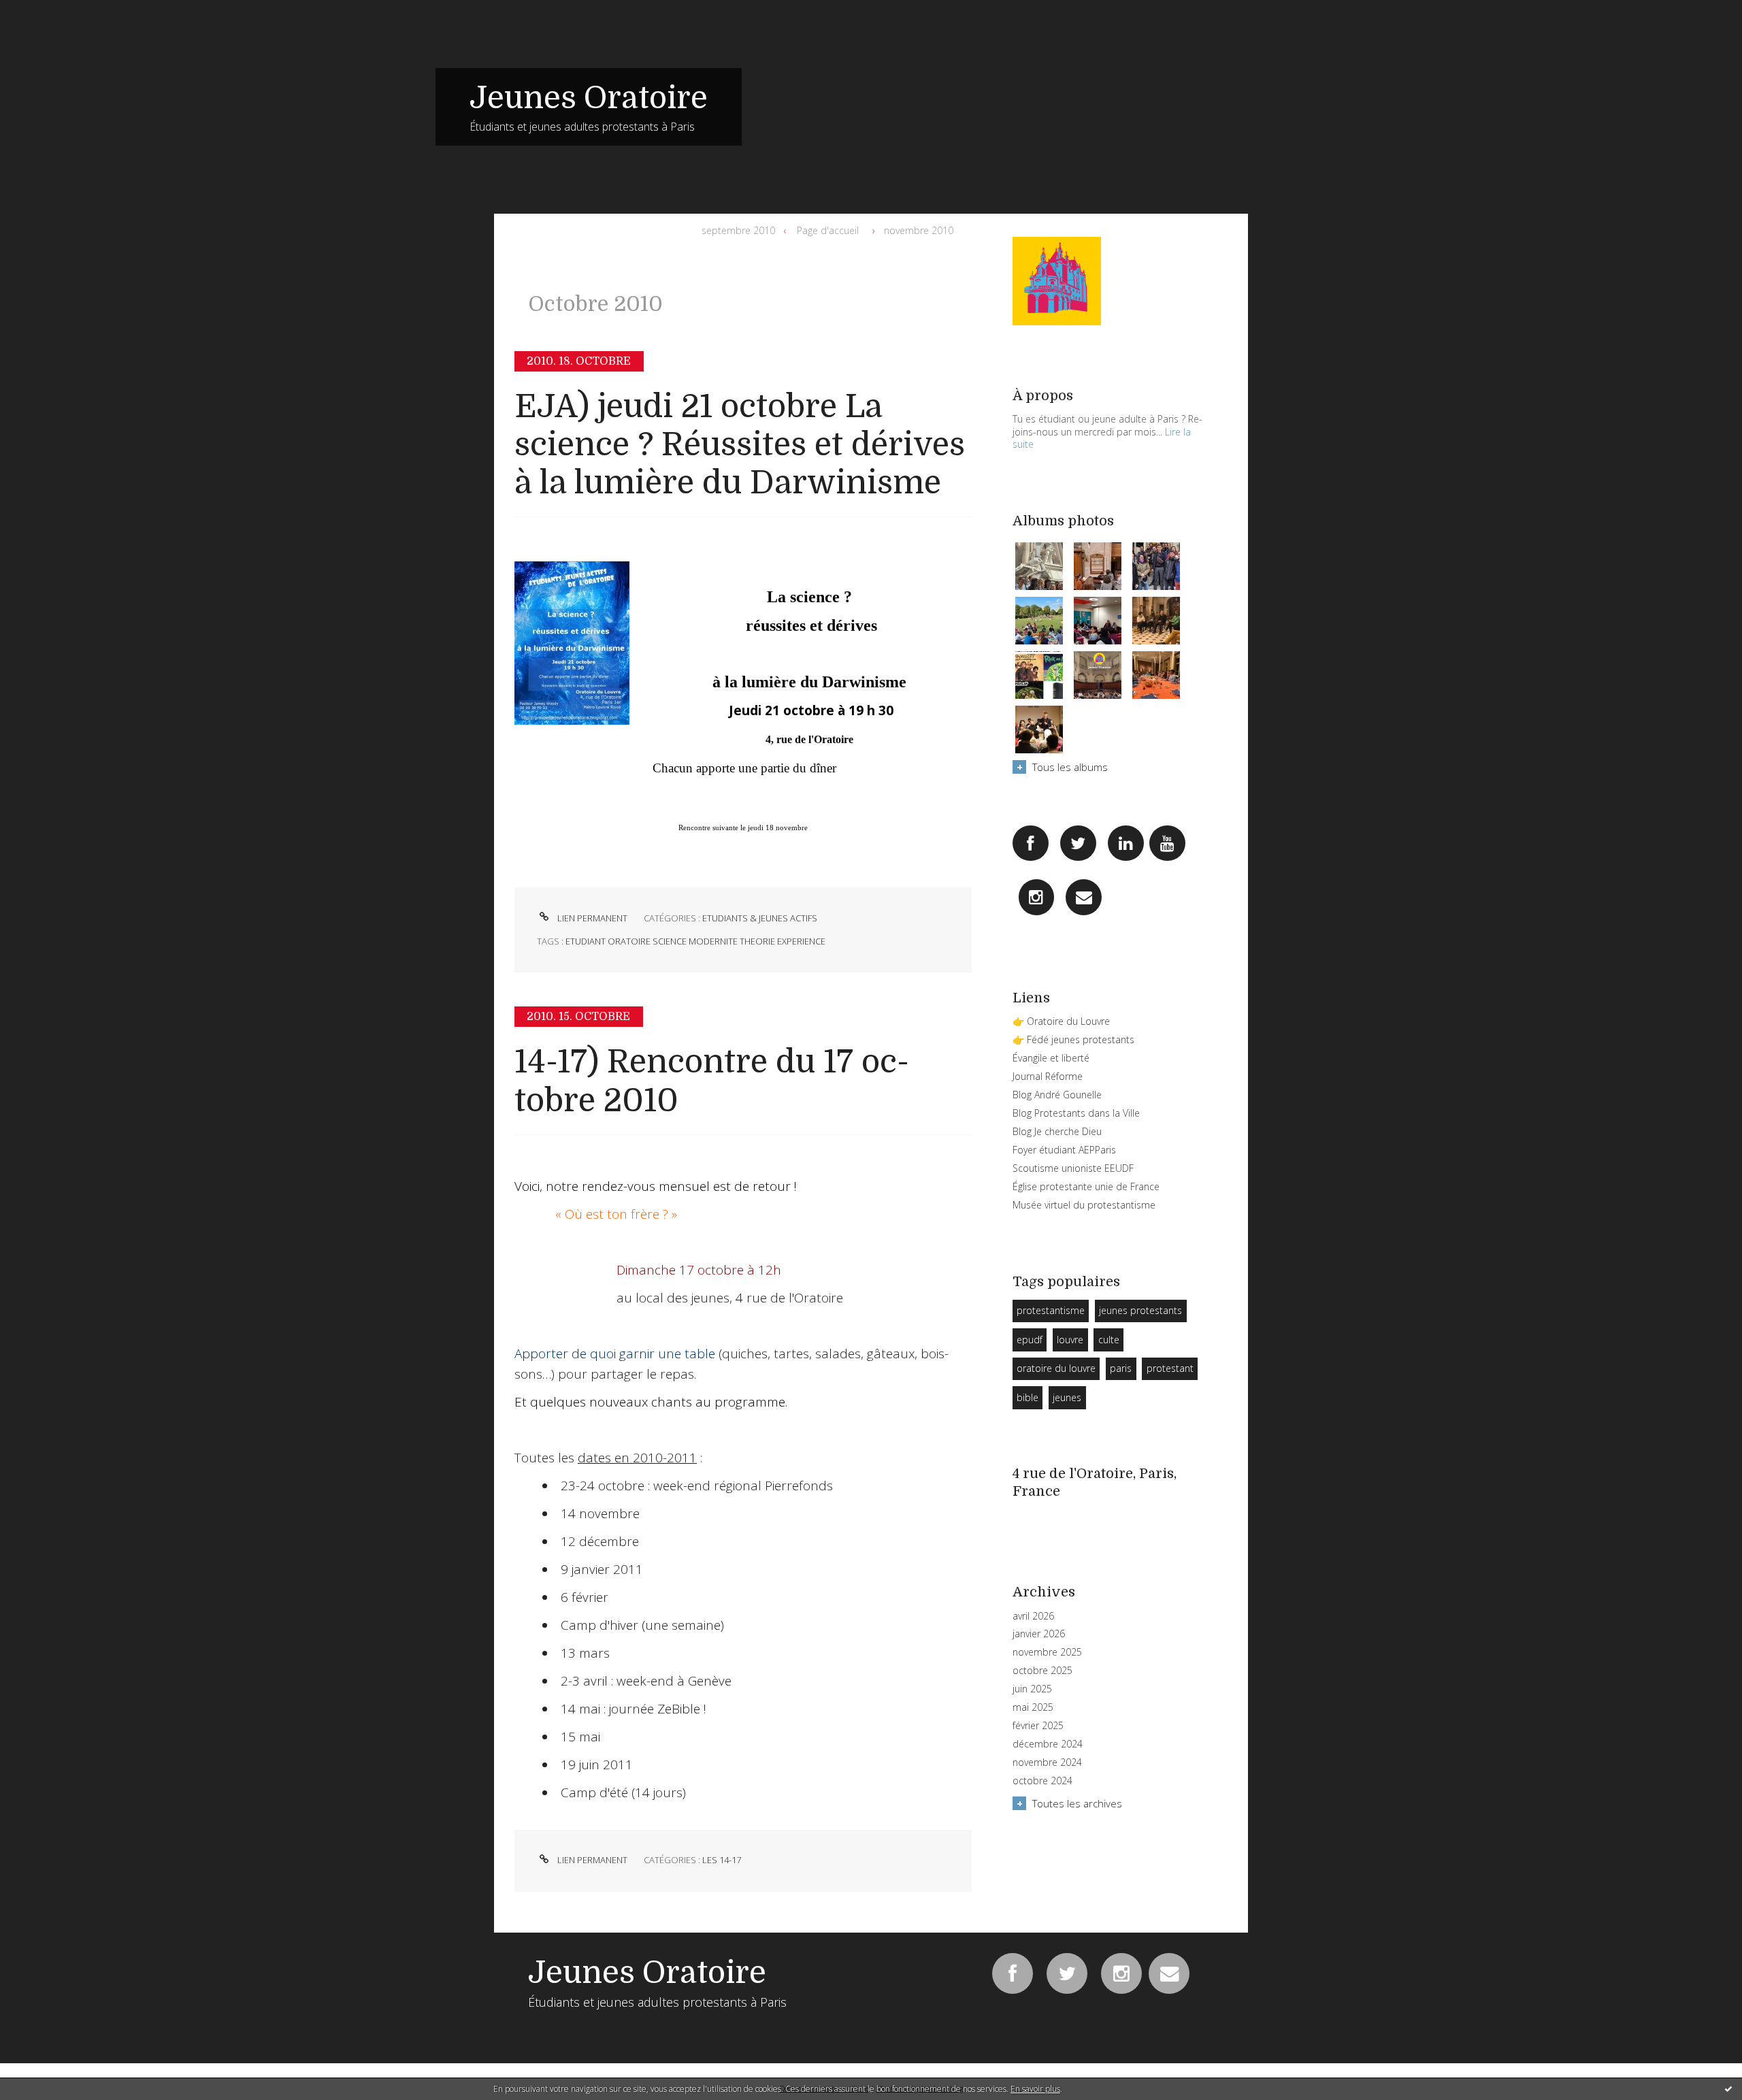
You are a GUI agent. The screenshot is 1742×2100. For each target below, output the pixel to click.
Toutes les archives (1077, 1803)
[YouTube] (1167, 843)
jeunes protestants (1140, 1310)
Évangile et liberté (1051, 1058)
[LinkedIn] (1126, 843)
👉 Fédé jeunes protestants (1073, 1039)
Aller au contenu (46, 12)
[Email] (1084, 897)
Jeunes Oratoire (589, 98)
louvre (1070, 1340)
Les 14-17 (722, 1860)
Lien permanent (591, 918)
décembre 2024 (1048, 1744)
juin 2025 (1032, 1689)
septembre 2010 (738, 230)
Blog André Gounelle (1057, 1095)
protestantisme (1051, 1310)
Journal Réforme (1048, 1076)
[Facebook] (1031, 843)
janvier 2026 (1039, 1634)
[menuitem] (741, 231)
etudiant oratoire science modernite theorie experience (695, 941)
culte (1109, 1340)
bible (1028, 1397)
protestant (1170, 1368)
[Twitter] (1078, 843)
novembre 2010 (919, 230)
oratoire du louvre (1056, 1368)
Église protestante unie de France (1086, 1186)
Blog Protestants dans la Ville (1076, 1113)
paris (1121, 1368)
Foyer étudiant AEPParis (1064, 1150)
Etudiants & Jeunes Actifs (760, 918)
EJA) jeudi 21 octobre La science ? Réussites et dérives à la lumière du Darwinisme (740, 445)
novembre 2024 (1047, 1762)
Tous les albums (1070, 767)
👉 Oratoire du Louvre (1061, 1021)
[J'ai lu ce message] (1728, 2088)
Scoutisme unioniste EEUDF (1073, 1168)
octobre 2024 (1042, 1781)
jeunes (1067, 1397)
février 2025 (1038, 1726)
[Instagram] (1037, 897)
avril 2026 (1033, 1616)
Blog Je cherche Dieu (1057, 1131)
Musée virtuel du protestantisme (1084, 1205)
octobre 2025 (1042, 1671)
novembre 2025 (1047, 1652)
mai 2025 (1033, 1707)
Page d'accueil (828, 230)
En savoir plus (1035, 2089)
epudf (1030, 1340)
